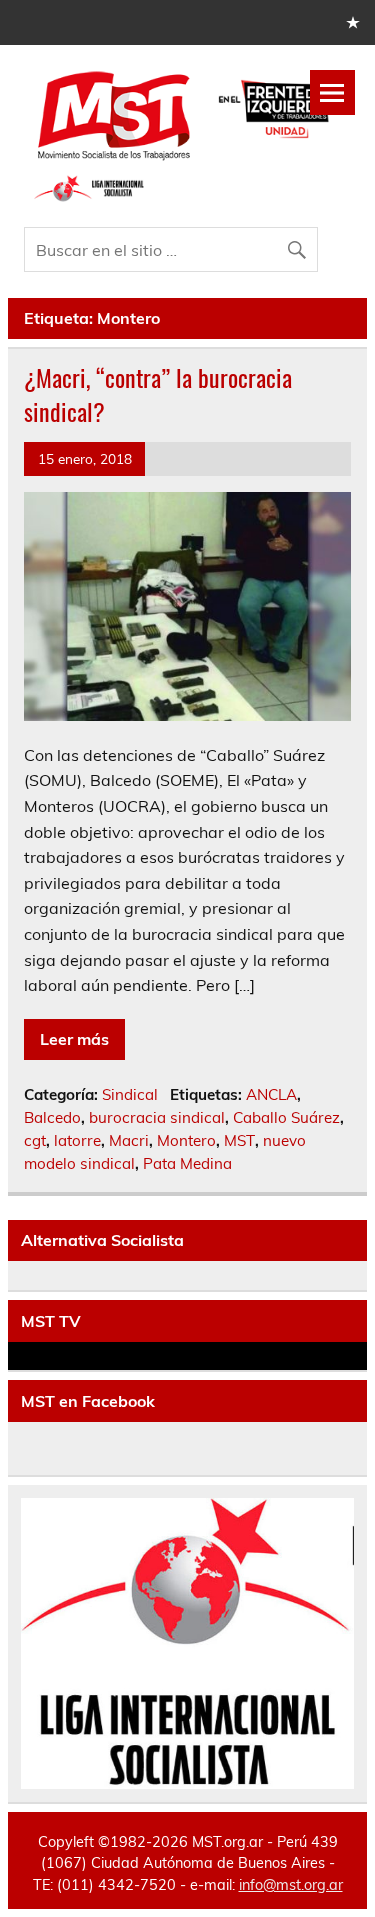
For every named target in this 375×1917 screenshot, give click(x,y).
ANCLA (271, 1094)
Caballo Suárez (286, 1117)
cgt (35, 1140)
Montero (186, 1140)
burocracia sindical (157, 1117)
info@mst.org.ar (291, 1885)
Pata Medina (187, 1163)
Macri (129, 1140)
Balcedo (52, 1117)
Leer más (74, 1039)
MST (239, 1140)
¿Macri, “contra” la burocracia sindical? (158, 394)
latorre (77, 1140)
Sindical (130, 1094)
